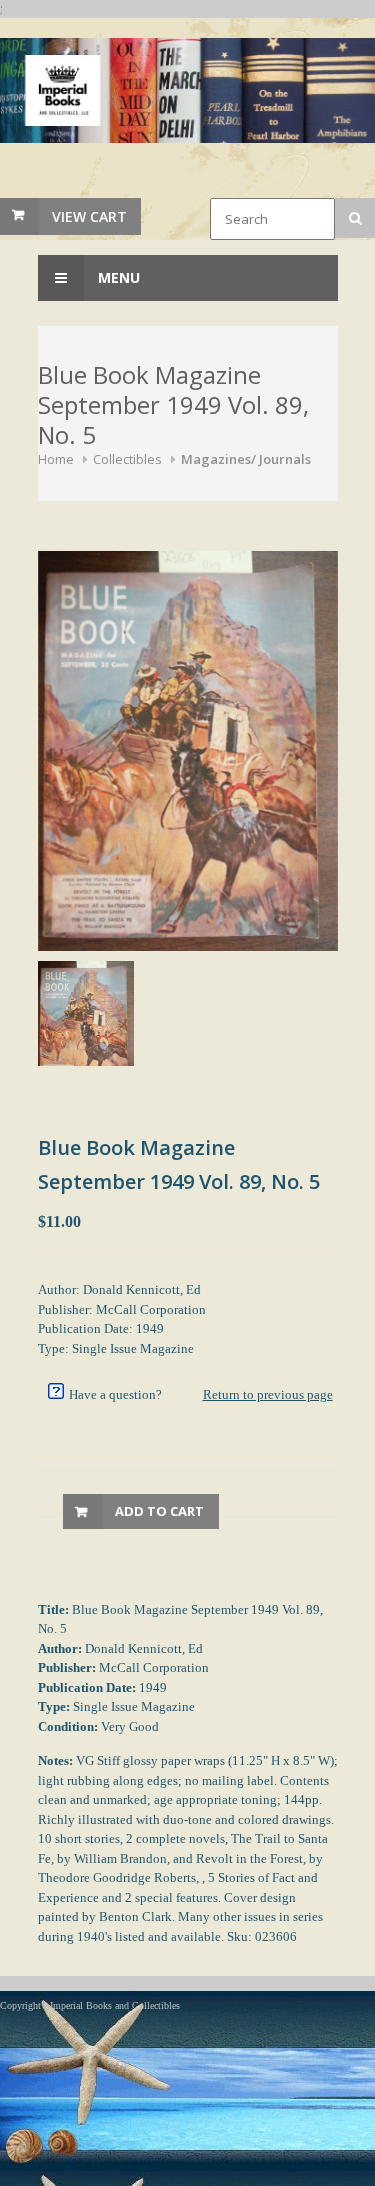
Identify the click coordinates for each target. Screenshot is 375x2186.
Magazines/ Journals (246, 459)
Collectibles (127, 459)
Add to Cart (159, 1511)
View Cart (89, 216)
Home (56, 459)
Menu (117, 277)
